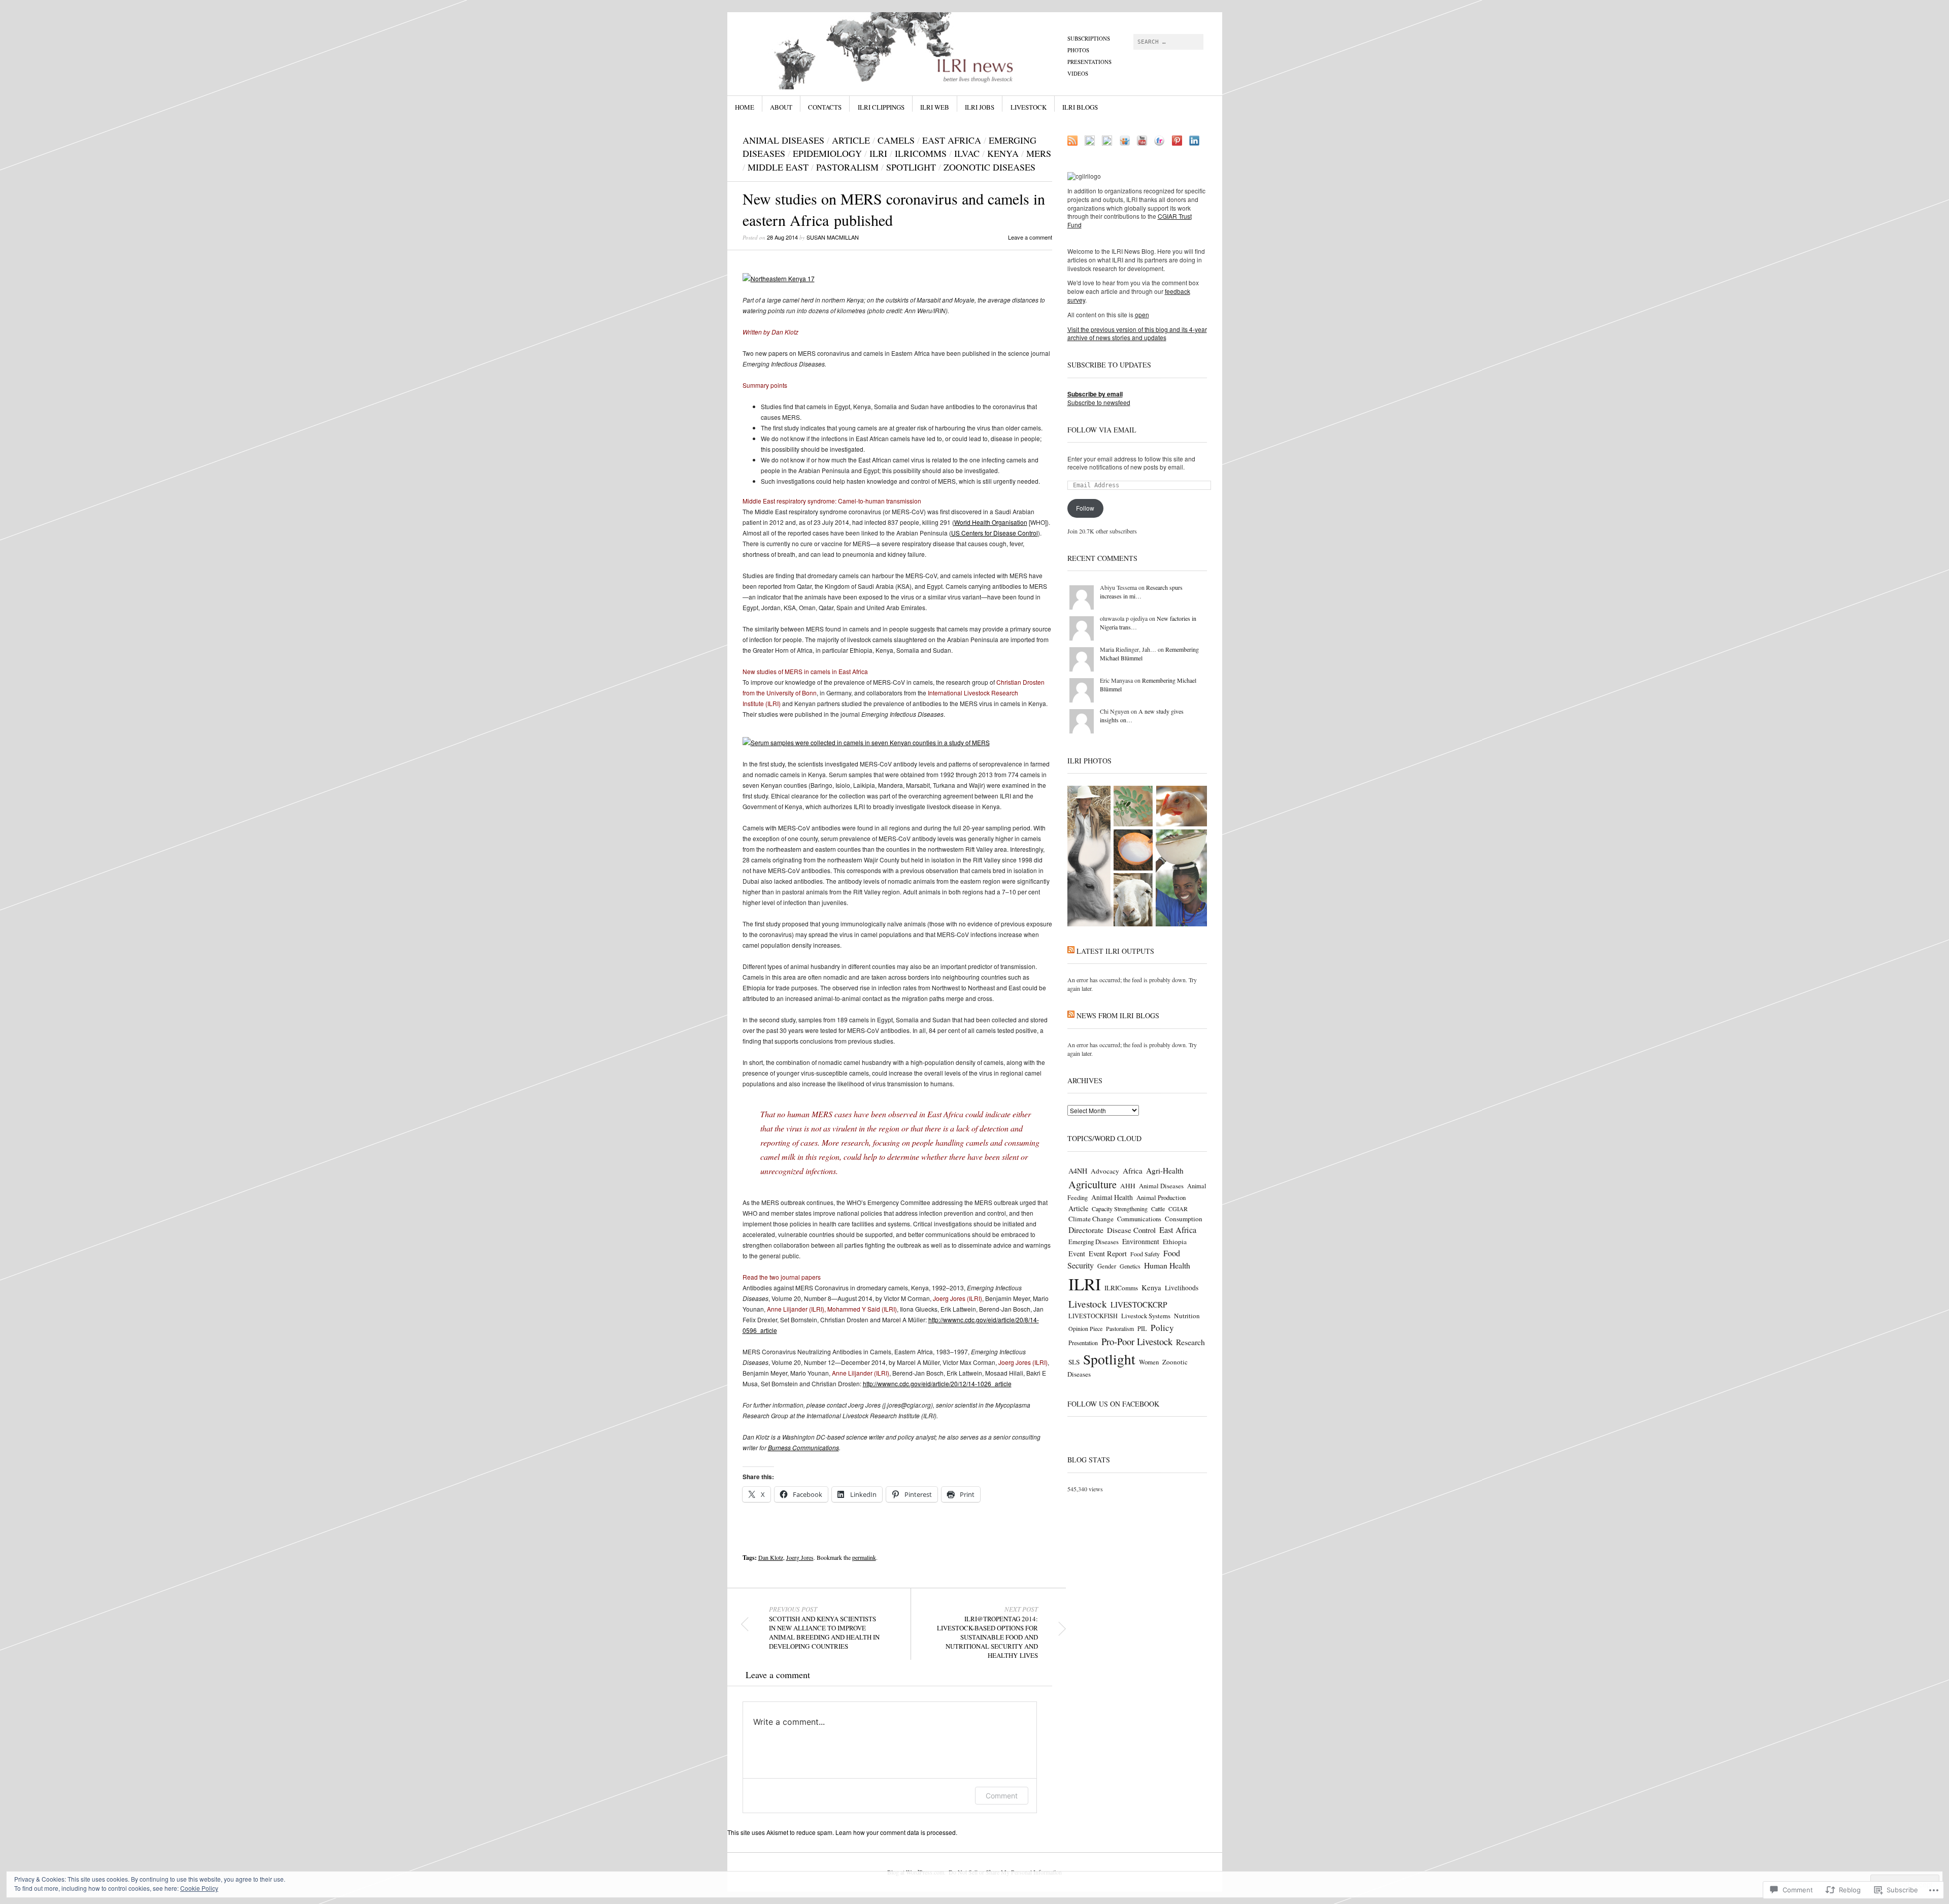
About (781, 107)
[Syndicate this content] (1071, 951)
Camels (896, 140)
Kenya (1003, 153)
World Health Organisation (991, 522)
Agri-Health (1165, 1171)
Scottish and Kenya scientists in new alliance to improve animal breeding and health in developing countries (824, 1628)
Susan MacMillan (833, 237)
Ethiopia (1175, 1242)
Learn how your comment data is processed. (896, 1832)
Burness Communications (803, 1447)
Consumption (1184, 1219)
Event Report (1108, 1254)
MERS (1039, 153)
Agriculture (1093, 1184)
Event (1077, 1254)
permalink (864, 1557)
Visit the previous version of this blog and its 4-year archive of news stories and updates (1137, 333)
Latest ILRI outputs (1115, 951)
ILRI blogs (1080, 107)
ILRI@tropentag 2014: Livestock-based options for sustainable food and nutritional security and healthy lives (987, 1632)
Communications (1139, 1219)
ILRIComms (921, 153)
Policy (1162, 1328)
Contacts (825, 107)
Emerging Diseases (1094, 1242)
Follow (1085, 508)
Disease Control (1131, 1230)
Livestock (1029, 107)
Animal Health (1112, 1197)
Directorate (1086, 1230)
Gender (1107, 1266)
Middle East (778, 167)
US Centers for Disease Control (995, 533)
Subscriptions (1089, 38)
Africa (1133, 1171)
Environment (1141, 1241)
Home (745, 107)
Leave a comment (1030, 237)
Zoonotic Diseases (989, 167)
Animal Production (1161, 1197)
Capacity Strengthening (1120, 1209)
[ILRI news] (898, 50)
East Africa (952, 140)
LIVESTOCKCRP (1139, 1305)
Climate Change (1091, 1219)
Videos (1078, 73)
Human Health (1167, 1265)
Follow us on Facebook (1113, 1404)
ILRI (878, 153)
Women (1149, 1362)
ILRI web (935, 107)
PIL (1142, 1329)
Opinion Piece (1085, 1328)
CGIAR (1178, 1209)
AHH (1128, 1186)
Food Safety (1145, 1254)
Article (851, 140)
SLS (1074, 1362)
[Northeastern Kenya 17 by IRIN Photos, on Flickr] (779, 278)
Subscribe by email (1095, 394)
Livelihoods (1182, 1288)
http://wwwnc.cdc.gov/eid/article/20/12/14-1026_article (937, 1383)
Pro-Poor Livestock (1137, 1341)
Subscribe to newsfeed (1099, 402)
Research (1190, 1342)
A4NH (1078, 1171)
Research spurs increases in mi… (1141, 592)
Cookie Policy (199, 1888)
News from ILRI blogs (1118, 1015)
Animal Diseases (783, 140)
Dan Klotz (771, 1557)
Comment (1002, 1796)
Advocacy (1105, 1171)
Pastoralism (847, 167)
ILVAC (967, 153)
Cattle (1158, 1209)
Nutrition (1187, 1316)
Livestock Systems (1146, 1316)
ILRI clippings (881, 107)
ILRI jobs (980, 107)
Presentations (1089, 62)
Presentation (1083, 1343)
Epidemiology (827, 153)
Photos (1078, 50)
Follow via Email (1102, 430)
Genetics (1130, 1266)
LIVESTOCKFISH (1093, 1316)
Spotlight (911, 167)
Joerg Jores (800, 1557)
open (1142, 314)
